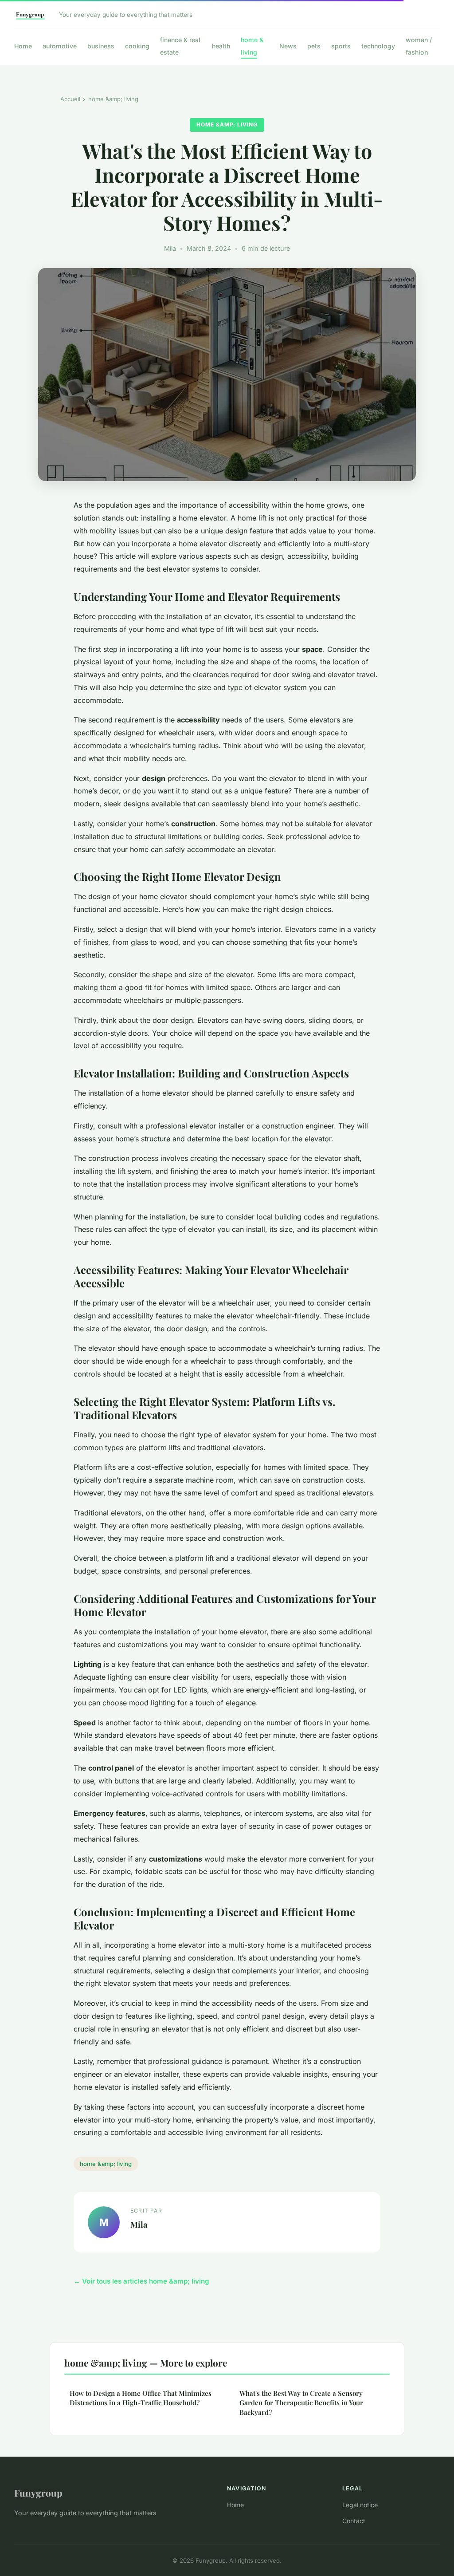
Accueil (70, 99)
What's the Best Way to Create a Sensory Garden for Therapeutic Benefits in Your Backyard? (301, 2403)
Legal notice (360, 2505)
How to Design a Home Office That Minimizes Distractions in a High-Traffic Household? (141, 2398)
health (221, 46)
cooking (137, 46)
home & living (252, 46)
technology (378, 46)
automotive (60, 46)
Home (23, 46)
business (101, 46)
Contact (354, 2521)
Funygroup (38, 2493)
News (288, 46)
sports (341, 46)
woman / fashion (419, 46)
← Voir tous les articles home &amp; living (141, 2281)
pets (314, 46)
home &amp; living (113, 99)
